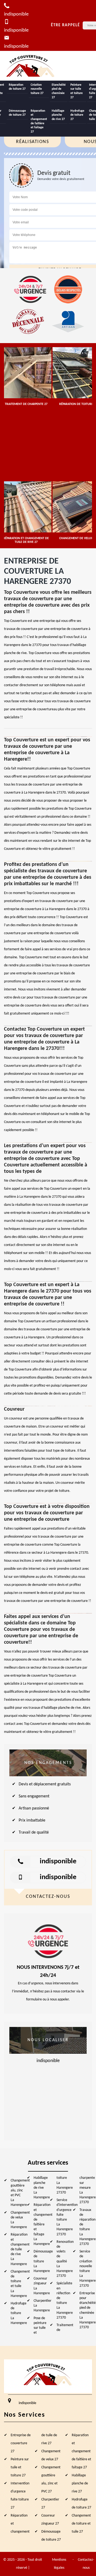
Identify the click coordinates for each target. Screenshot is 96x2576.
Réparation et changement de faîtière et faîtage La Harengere (43, 2224)
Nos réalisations (32, 138)
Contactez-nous (86, 2564)
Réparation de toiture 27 (17, 87)
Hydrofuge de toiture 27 (77, 115)
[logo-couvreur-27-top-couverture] (31, 66)
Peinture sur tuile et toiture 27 (77, 91)
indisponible (58, 1862)
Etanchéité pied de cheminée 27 (59, 91)
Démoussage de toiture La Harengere (43, 2261)
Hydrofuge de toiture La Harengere (19, 2313)
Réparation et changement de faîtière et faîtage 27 (39, 121)
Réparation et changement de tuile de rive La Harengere (20, 2249)
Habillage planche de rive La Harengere (42, 2188)
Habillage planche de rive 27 (58, 115)
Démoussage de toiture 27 (17, 113)
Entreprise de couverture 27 (21, 2443)
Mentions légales (59, 2564)
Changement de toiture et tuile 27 (81, 2524)
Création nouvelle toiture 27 (37, 89)
